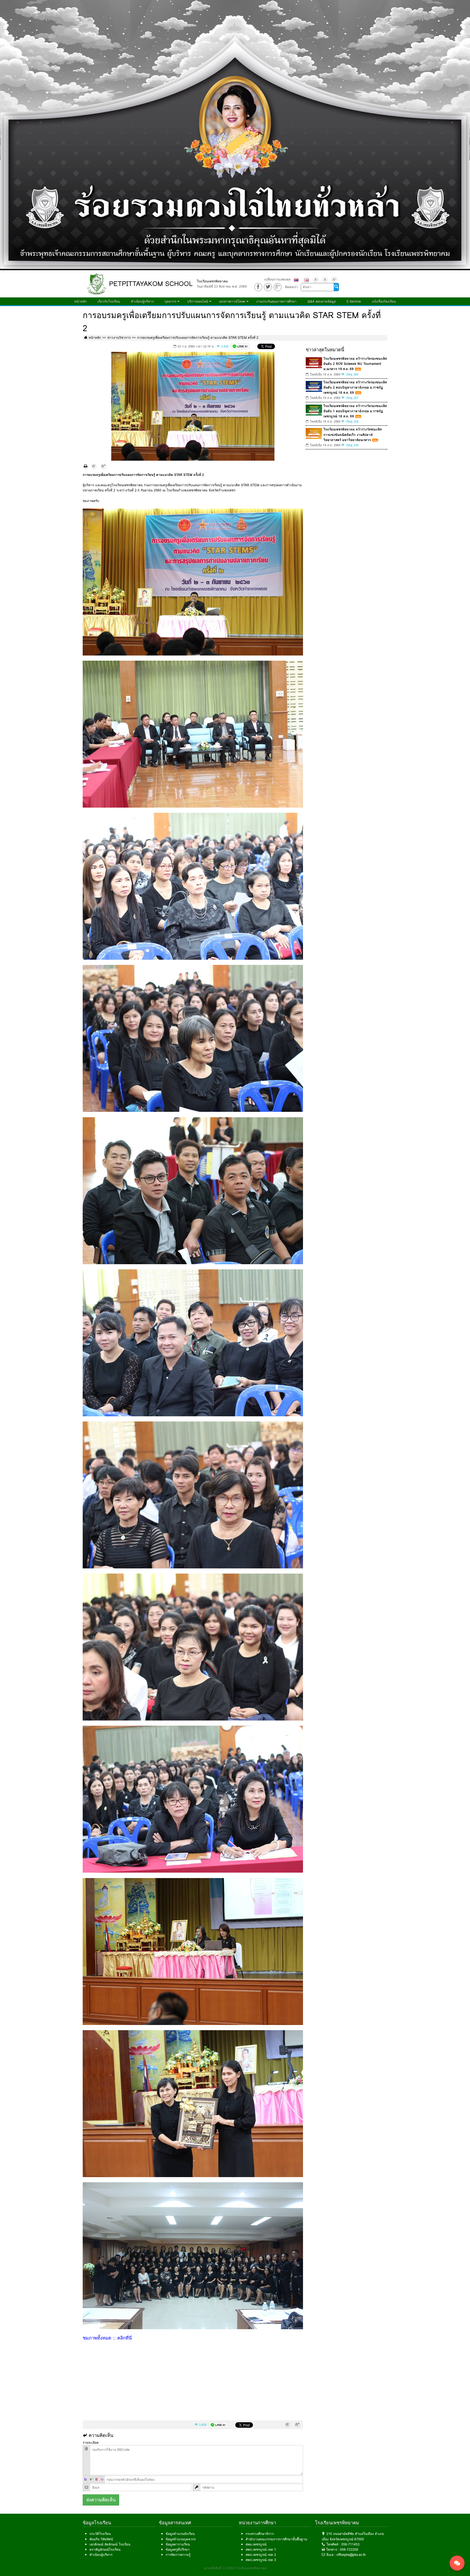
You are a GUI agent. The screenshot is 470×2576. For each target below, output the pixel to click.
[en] (307, 280)
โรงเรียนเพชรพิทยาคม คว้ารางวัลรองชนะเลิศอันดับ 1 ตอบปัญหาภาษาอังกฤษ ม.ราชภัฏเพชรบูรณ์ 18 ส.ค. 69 (355, 411)
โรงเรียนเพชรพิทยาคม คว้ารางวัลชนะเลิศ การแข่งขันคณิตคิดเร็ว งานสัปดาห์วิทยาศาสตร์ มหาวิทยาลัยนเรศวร (353, 434)
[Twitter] (268, 287)
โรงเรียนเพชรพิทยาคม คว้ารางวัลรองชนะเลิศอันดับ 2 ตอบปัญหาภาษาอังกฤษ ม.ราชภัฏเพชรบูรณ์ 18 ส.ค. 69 (355, 387)
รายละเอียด (91, 2443)
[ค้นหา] (336, 287)
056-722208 (349, 2549)
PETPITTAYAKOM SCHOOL (151, 284)
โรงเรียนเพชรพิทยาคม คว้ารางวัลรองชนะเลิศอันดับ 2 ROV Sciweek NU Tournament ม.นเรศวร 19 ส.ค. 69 (355, 364)
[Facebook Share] (258, 287)
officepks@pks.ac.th (351, 2555)
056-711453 (350, 2544)
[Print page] (86, 466)
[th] (296, 280)
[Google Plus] (278, 287)
